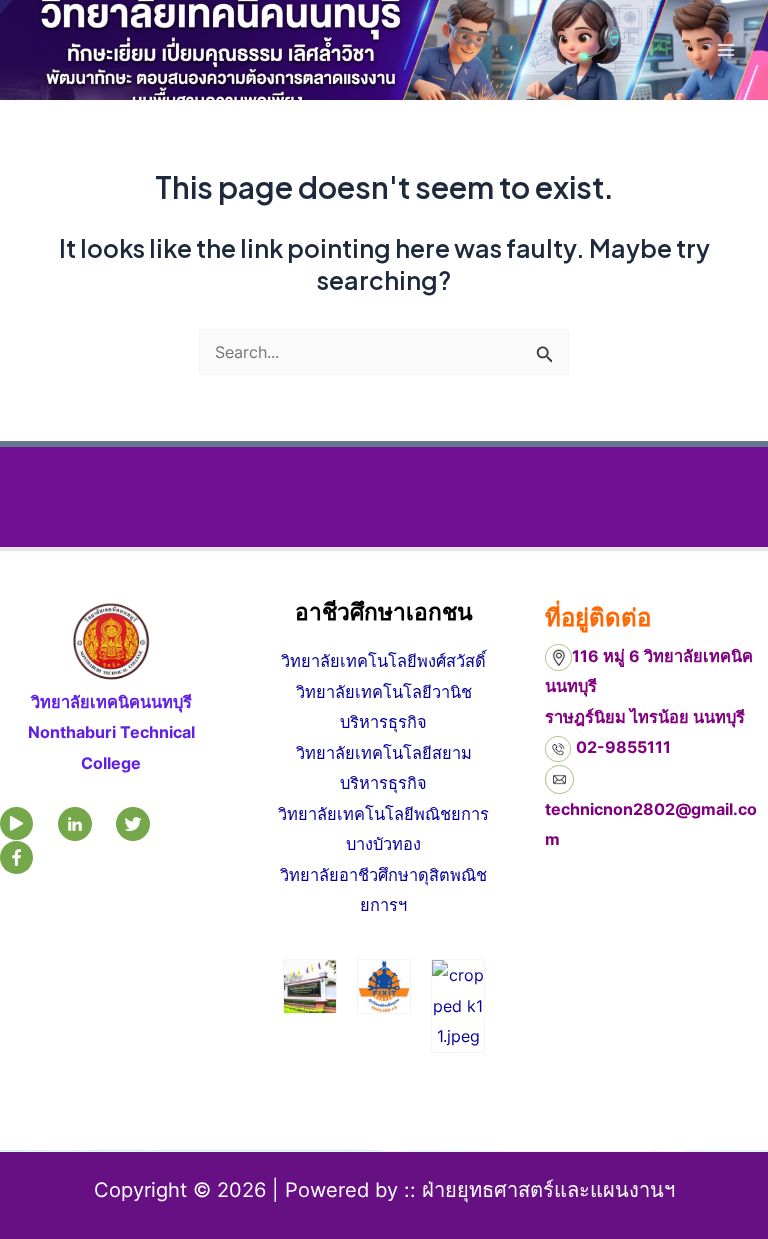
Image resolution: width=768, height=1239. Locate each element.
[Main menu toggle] (725, 50)
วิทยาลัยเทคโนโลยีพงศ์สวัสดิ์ (383, 661)
